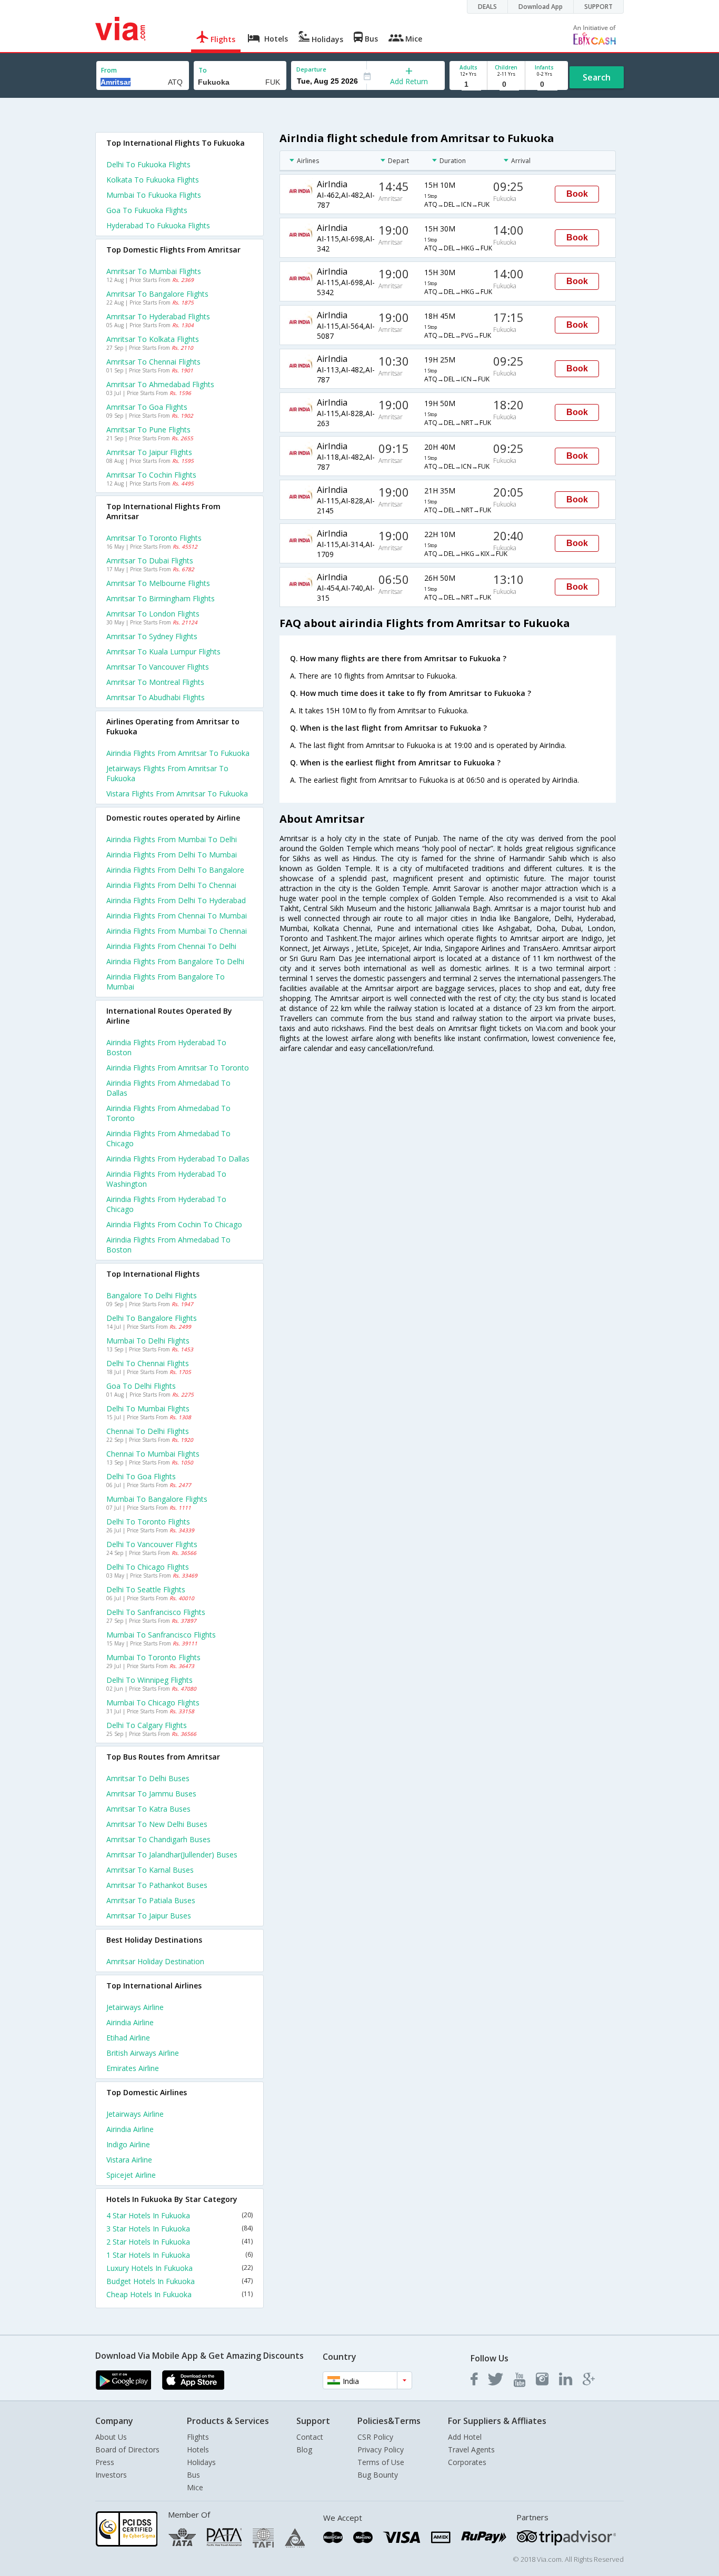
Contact (310, 2437)
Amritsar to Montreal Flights (155, 682)
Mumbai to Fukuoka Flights (154, 195)
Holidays (201, 2462)
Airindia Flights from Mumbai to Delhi (172, 839)
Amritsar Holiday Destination (155, 1961)
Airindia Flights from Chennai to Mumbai (177, 916)
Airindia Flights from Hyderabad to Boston (166, 1047)
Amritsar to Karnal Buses (150, 1870)
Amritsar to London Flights (153, 614)
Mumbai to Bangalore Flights (157, 1499)
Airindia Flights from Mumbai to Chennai (177, 931)
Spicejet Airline (131, 2175)
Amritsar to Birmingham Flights (161, 598)
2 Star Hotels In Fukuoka (179, 2242)
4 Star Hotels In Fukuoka (179, 2215)
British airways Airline (143, 2053)
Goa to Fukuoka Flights (147, 210)
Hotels (198, 2449)
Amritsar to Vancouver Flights (158, 667)
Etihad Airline (128, 2038)
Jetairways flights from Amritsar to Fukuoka (167, 773)
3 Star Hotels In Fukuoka (179, 2229)
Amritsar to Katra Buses (148, 1809)
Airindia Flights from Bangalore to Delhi (175, 961)
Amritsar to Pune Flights (148, 430)
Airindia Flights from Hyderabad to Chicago (166, 1204)
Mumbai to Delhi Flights (148, 1341)
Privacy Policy (381, 2449)
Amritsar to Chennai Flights (153, 362)
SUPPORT (598, 7)
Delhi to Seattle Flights (146, 1589)
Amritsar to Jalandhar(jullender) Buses (172, 1855)
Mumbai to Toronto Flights (153, 1657)
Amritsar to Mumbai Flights (154, 271)
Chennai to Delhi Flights (148, 1431)
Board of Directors (127, 2449)
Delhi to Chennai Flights (148, 1363)
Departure (311, 69)
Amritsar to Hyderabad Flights (158, 316)
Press (105, 2462)
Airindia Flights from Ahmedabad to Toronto (168, 1113)
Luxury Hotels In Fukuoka (179, 2268)
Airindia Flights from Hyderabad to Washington (166, 1179)
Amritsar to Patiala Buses (151, 1900)
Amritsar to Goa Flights (147, 407)
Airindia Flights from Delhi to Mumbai (172, 855)
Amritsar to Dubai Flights (150, 560)
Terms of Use (381, 2462)
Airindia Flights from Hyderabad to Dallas (178, 1159)
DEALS (487, 7)
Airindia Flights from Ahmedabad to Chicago (168, 1138)
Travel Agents (471, 2449)
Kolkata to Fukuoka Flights (153, 180)
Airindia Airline (130, 2022)
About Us (111, 2437)
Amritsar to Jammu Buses (151, 1794)
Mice (195, 2487)
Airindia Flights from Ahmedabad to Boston (168, 1245)
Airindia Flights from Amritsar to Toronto (178, 1068)
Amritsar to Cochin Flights (151, 475)
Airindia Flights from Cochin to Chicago (174, 1224)
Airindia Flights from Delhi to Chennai (171, 885)
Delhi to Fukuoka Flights (148, 164)
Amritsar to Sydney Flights (152, 636)
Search (597, 77)
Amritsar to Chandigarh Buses (158, 1839)
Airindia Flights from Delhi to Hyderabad (176, 900)
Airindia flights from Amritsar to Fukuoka (178, 753)
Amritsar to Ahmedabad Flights (160, 384)
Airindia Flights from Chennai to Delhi (171, 946)
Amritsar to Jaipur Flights (149, 452)
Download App (541, 7)
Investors (111, 2475)
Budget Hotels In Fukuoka (179, 2281)
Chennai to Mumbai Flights (153, 1454)
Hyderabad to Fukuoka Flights (158, 225)
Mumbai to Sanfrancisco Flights (161, 1635)
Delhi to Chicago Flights (148, 1567)
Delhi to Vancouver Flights (152, 1544)
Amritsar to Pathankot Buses (157, 1885)
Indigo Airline (128, 2144)
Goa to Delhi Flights (141, 1386)
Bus (193, 2475)
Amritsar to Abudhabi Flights (156, 697)
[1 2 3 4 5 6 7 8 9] (468, 84)
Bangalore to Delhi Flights (152, 1295)
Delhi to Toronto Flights (148, 1522)
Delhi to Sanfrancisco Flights (156, 1612)
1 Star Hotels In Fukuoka (179, 2255)
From (109, 70)
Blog (304, 2449)
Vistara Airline (129, 2160)
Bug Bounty (378, 2475)
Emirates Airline (133, 2068)
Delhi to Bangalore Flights (152, 1318)
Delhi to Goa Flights (141, 1476)
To (203, 70)
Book (577, 194)
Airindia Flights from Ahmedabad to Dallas (168, 1088)
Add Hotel (465, 2437)
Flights (198, 2437)
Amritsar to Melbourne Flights (158, 583)
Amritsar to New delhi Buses (157, 1824)
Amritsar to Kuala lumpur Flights (163, 651)
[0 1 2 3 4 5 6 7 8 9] (506, 84)
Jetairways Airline (135, 2007)
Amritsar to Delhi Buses (148, 1778)
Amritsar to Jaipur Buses (149, 1916)
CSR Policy (375, 2437)
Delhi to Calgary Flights (147, 1725)
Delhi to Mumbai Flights (148, 1408)
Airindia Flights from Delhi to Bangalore (175, 870)
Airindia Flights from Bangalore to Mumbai (166, 982)
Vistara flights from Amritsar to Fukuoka (177, 794)
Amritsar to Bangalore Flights (157, 294)
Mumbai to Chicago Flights (153, 1703)
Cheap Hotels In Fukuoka (179, 2294)
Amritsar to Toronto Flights (154, 538)
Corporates (467, 2462)
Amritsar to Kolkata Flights (153, 339)
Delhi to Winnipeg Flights (149, 1680)
